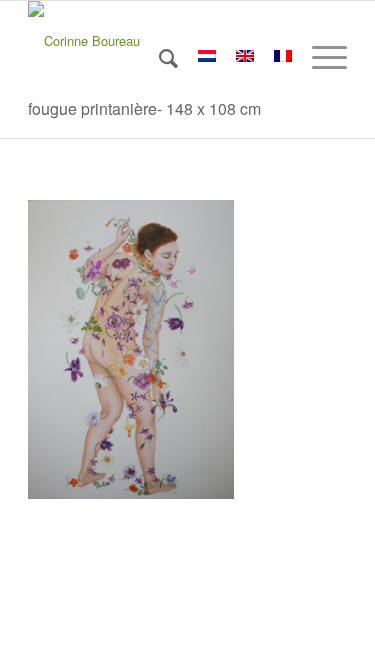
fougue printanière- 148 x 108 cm (144, 108)
